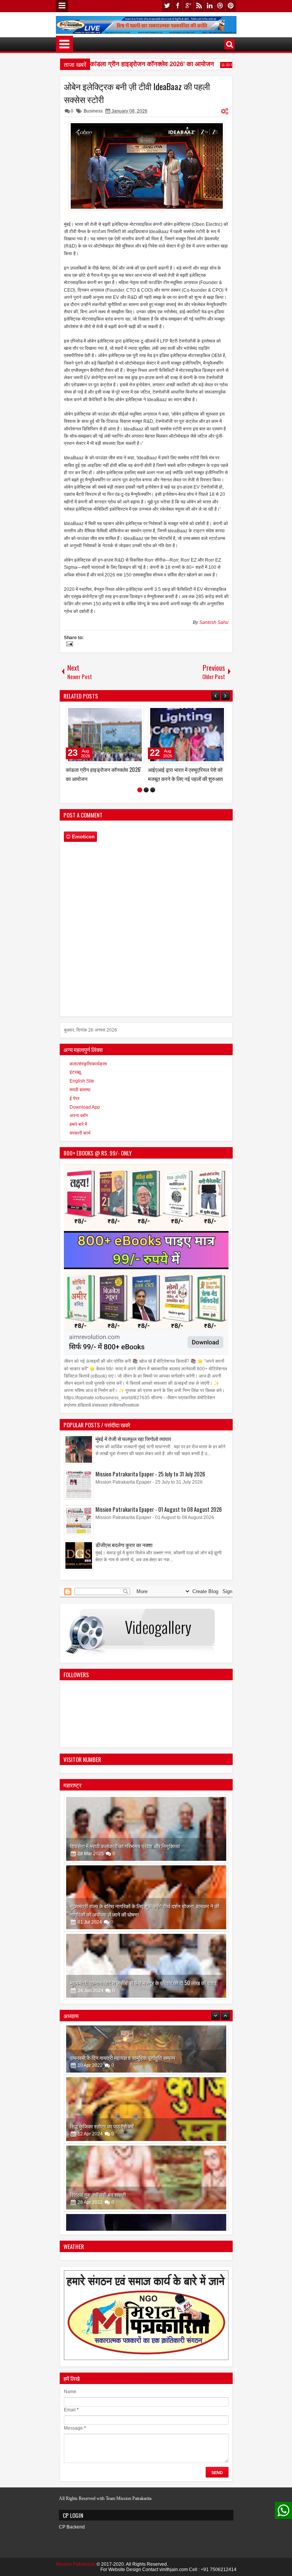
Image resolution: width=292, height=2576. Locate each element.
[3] (153, 798)
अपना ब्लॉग (79, 1124)
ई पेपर (75, 1107)
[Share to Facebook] (119, 713)
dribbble (220, 6)
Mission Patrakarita (76, 2573)
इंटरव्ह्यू (75, 1081)
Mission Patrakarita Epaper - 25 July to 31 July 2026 (150, 1482)
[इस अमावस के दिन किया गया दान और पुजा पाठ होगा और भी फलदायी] (146, 2205)
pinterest (231, 6)
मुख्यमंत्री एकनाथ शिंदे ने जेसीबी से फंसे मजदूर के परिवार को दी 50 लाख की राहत (143, 1991)
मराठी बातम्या (80, 1098)
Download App (85, 1115)
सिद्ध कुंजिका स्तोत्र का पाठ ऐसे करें (102, 2085)
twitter (167, 6)
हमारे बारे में (78, 1133)
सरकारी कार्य (80, 1141)
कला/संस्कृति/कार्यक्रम (88, 1072)
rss (199, 6)
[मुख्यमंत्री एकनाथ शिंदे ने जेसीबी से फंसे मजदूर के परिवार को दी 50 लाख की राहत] (146, 1974)
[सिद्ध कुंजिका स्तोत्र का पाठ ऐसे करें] (146, 2068)
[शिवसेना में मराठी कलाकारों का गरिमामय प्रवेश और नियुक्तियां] (146, 1837)
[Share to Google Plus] (136, 713)
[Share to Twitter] (127, 713)
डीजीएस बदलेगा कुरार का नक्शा (94, 769)
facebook (178, 6)
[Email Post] (68, 645)
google (188, 6)
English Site (82, 1089)
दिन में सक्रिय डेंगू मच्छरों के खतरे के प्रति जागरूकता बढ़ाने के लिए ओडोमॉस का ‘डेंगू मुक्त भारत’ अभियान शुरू (186, 778)
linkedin (209, 6)
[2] (146, 798)
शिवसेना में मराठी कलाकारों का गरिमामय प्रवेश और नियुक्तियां (125, 1854)
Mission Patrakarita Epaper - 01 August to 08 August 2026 (159, 1518)
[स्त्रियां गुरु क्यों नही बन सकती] (146, 2136)
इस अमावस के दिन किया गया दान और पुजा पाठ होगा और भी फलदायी (131, 2222)
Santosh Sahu (214, 622)
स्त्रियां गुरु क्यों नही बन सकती (98, 2153)
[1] (140, 798)
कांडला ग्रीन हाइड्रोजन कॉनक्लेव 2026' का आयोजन (135, 64)
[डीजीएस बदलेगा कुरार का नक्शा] (105, 735)
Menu (62, 6)
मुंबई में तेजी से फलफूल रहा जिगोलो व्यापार (133, 1447)
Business (93, 111)
